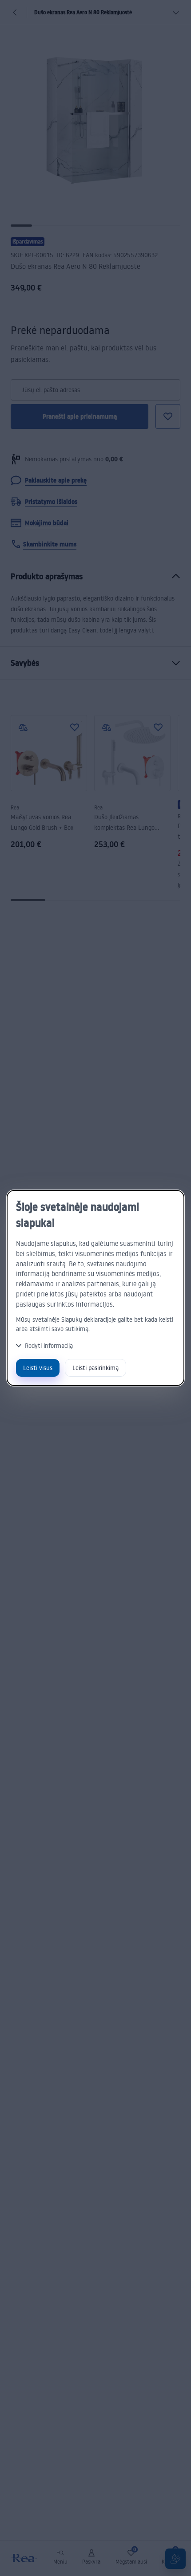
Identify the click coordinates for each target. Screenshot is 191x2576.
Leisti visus (38, 1368)
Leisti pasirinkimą (95, 1368)
